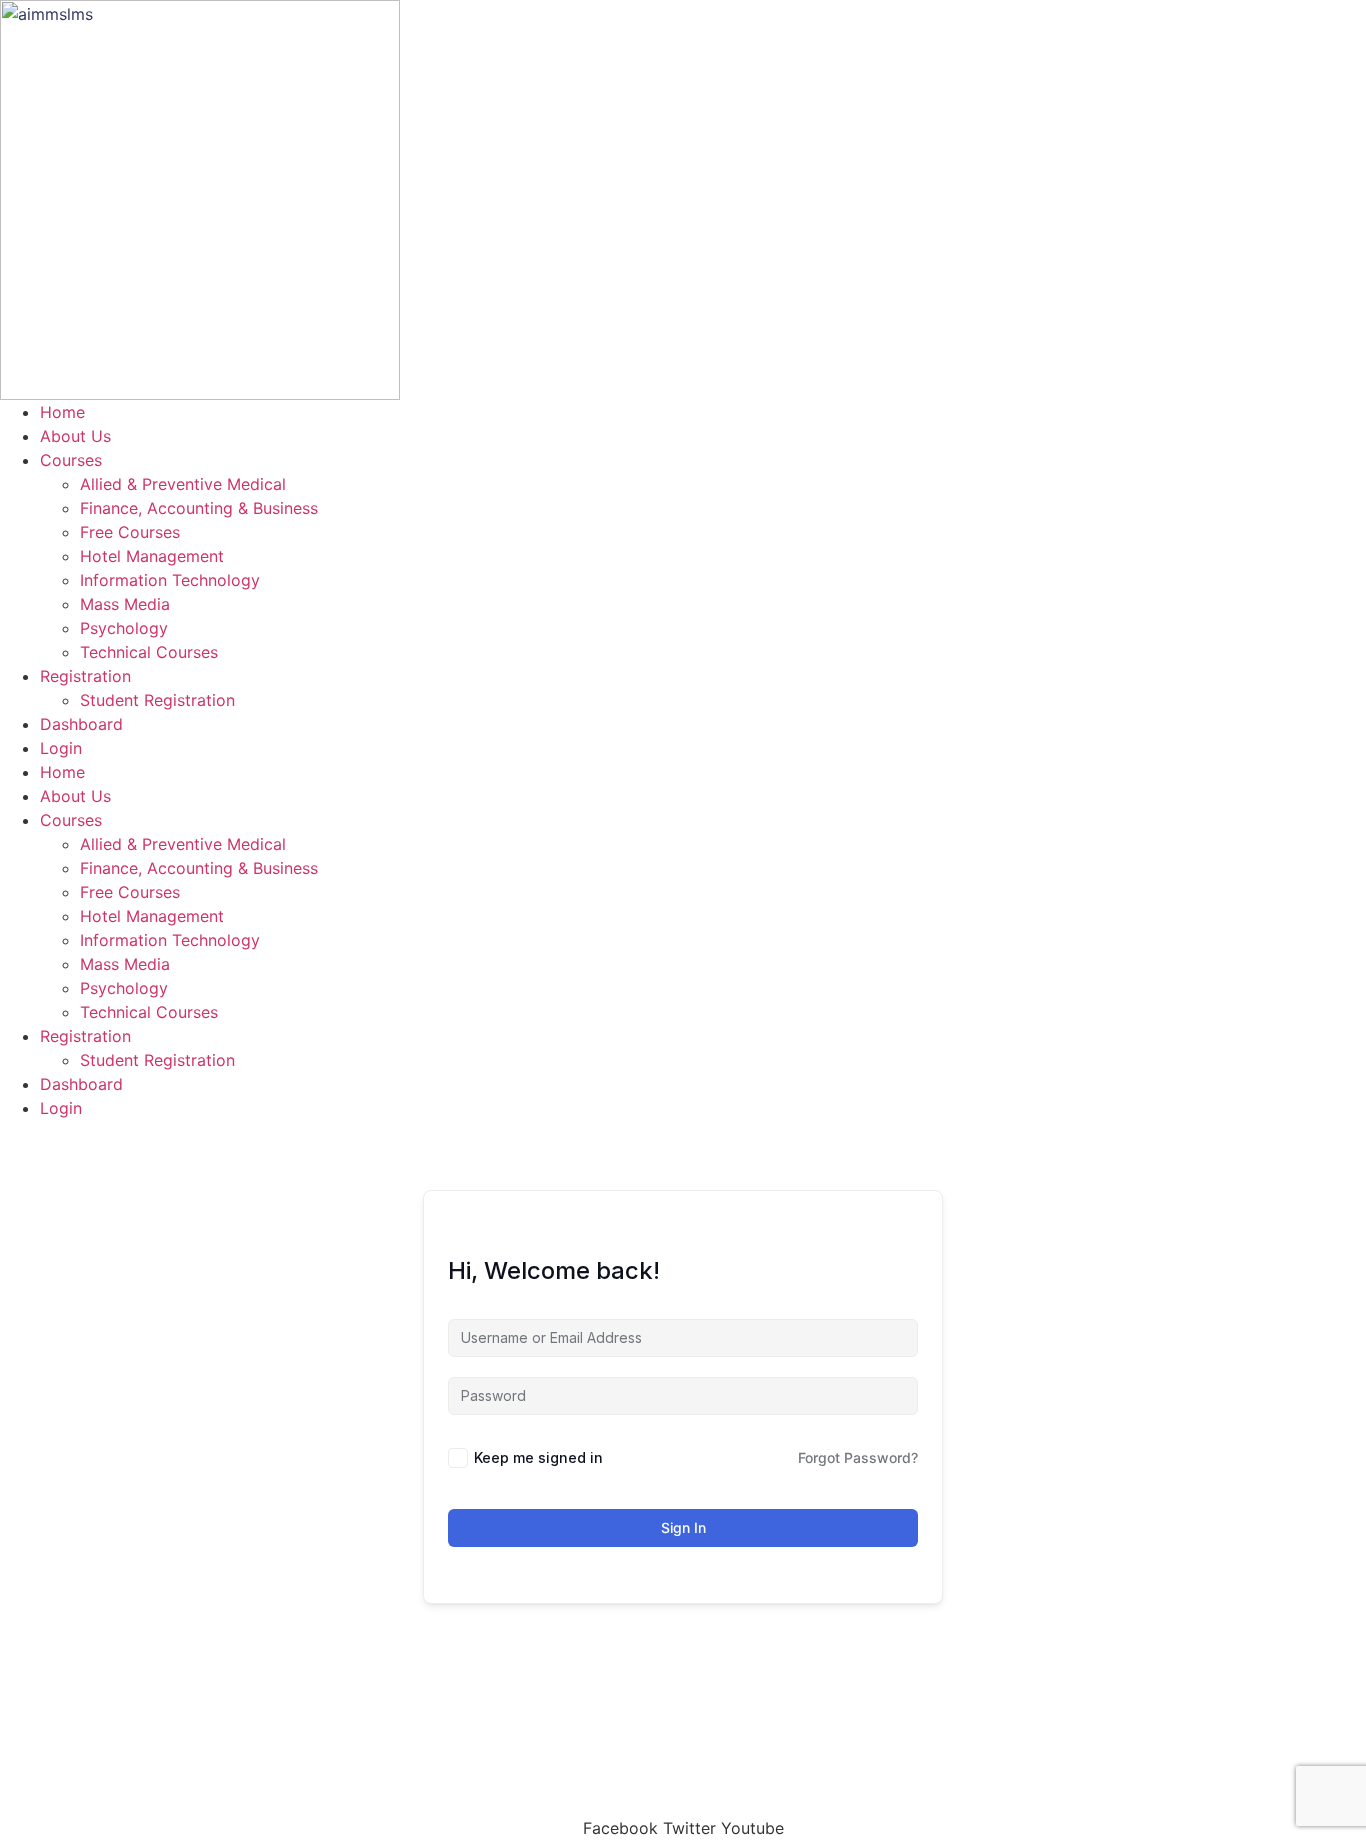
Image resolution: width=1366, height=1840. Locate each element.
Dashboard (81, 724)
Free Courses (130, 532)
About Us (75, 436)
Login (61, 748)
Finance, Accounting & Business (199, 508)
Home (62, 412)
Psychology (124, 628)
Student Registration (157, 700)
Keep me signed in (538, 1457)
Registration (85, 676)
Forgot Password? (858, 1457)
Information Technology (170, 580)
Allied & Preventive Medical (183, 484)
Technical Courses (149, 652)
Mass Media (125, 604)
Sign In (683, 1527)
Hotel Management (152, 556)
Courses (71, 460)
